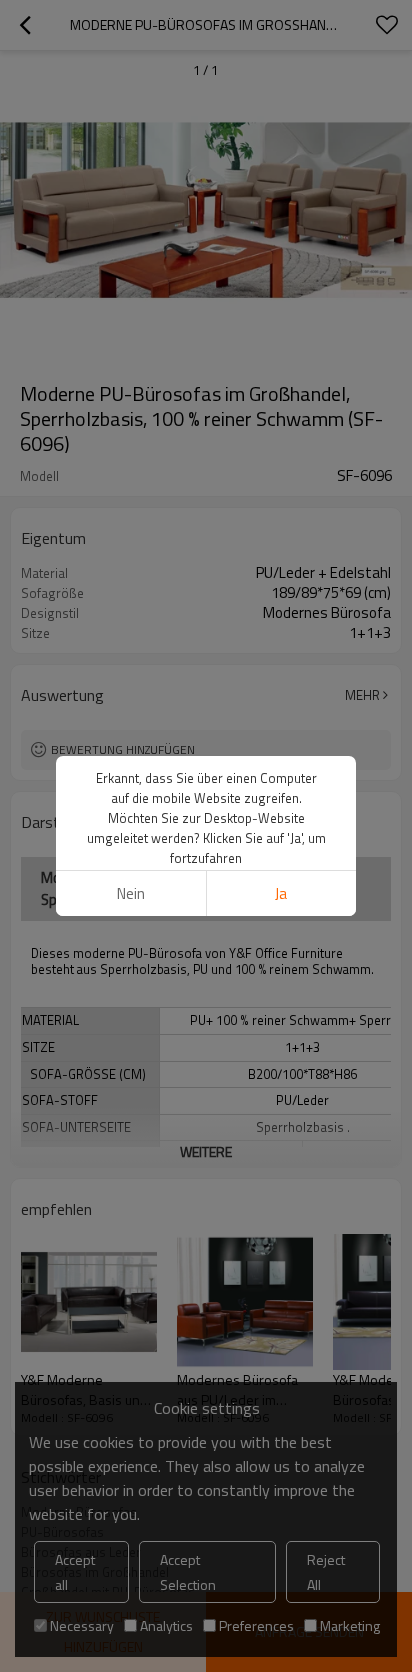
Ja (281, 893)
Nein (131, 893)
